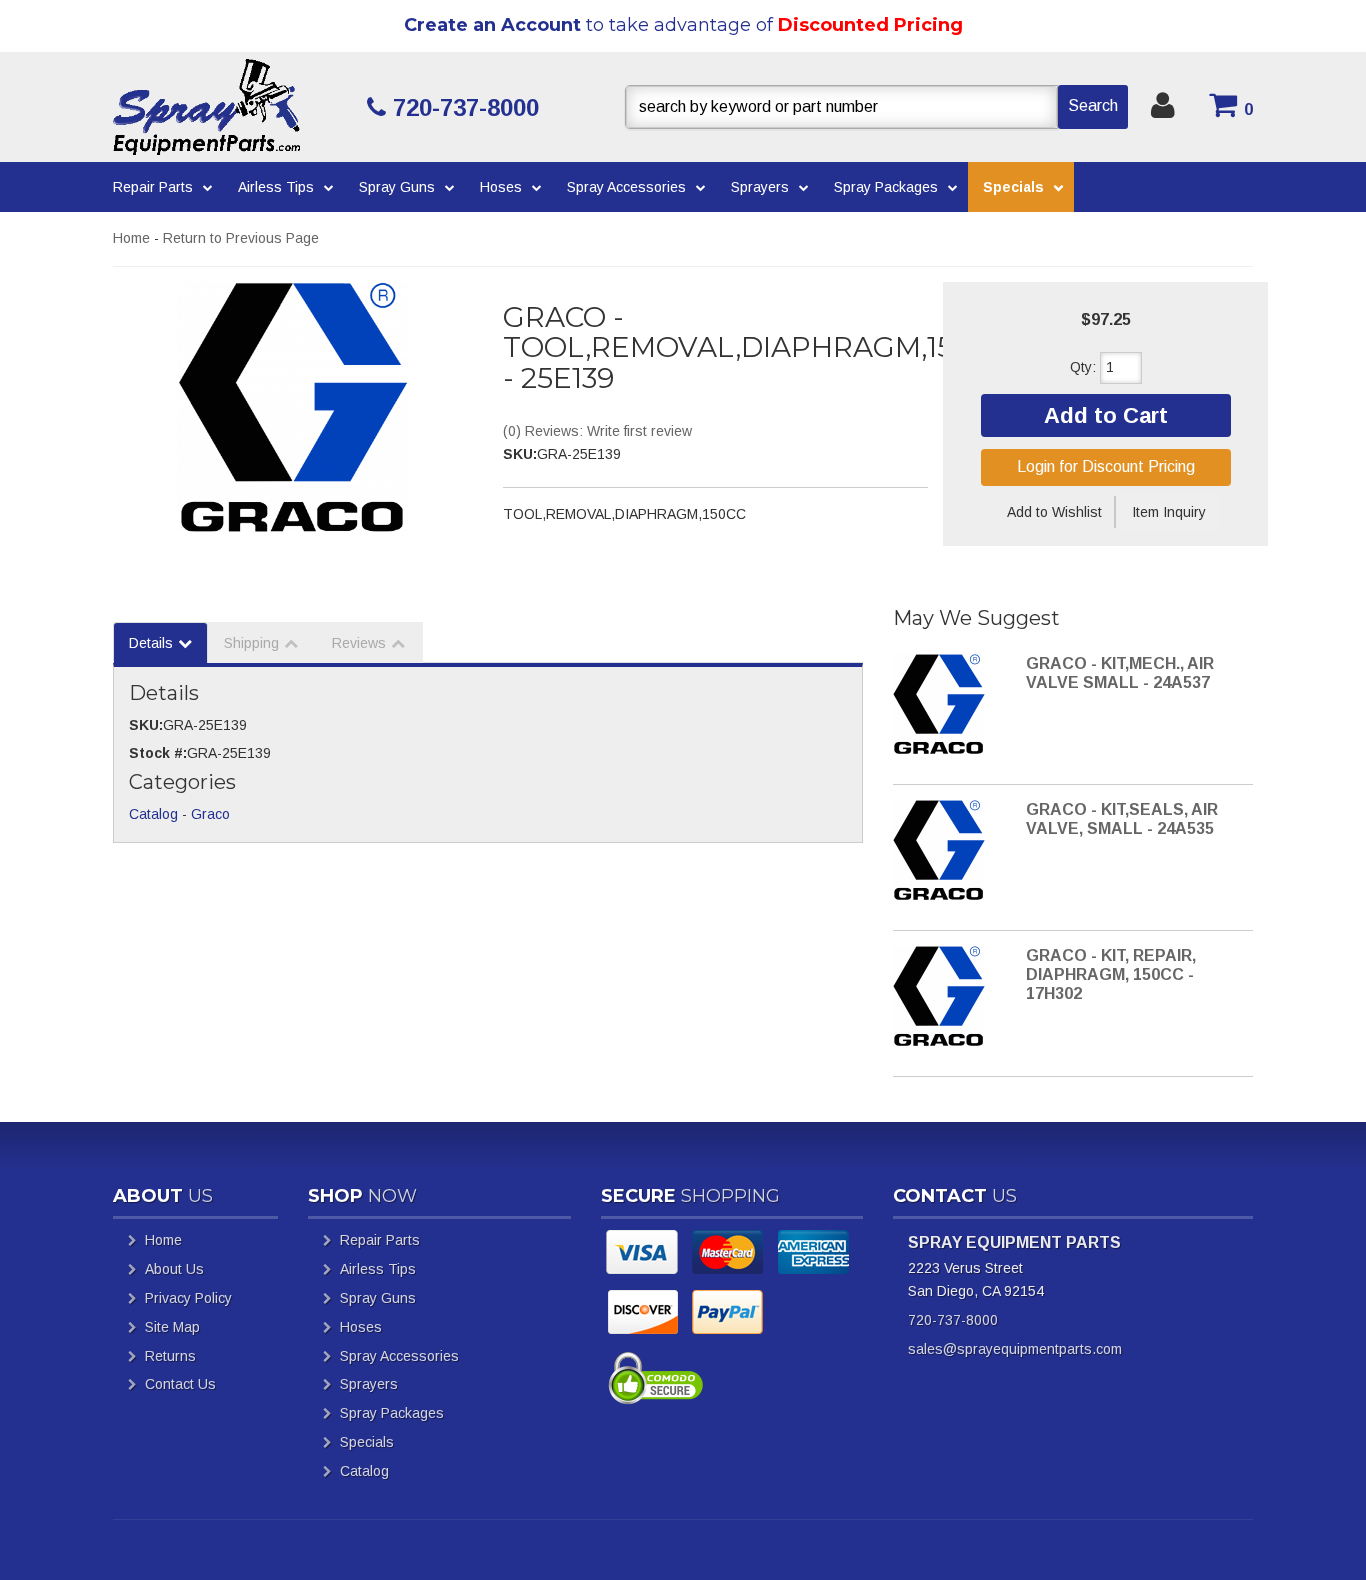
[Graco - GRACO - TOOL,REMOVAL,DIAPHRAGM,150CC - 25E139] (293, 407)
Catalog (153, 814)
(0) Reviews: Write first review (597, 431)
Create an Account (492, 25)
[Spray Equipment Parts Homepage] (232, 107)
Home (131, 238)
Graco (210, 814)
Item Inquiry (1169, 512)
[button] (876, 107)
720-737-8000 (953, 1320)
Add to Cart (1106, 415)
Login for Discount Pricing (1106, 466)
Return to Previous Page (241, 238)
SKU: (520, 454)
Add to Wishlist (1054, 512)
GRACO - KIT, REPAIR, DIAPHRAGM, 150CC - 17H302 (1111, 974)
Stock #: (158, 753)
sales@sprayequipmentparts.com (1015, 1349)
